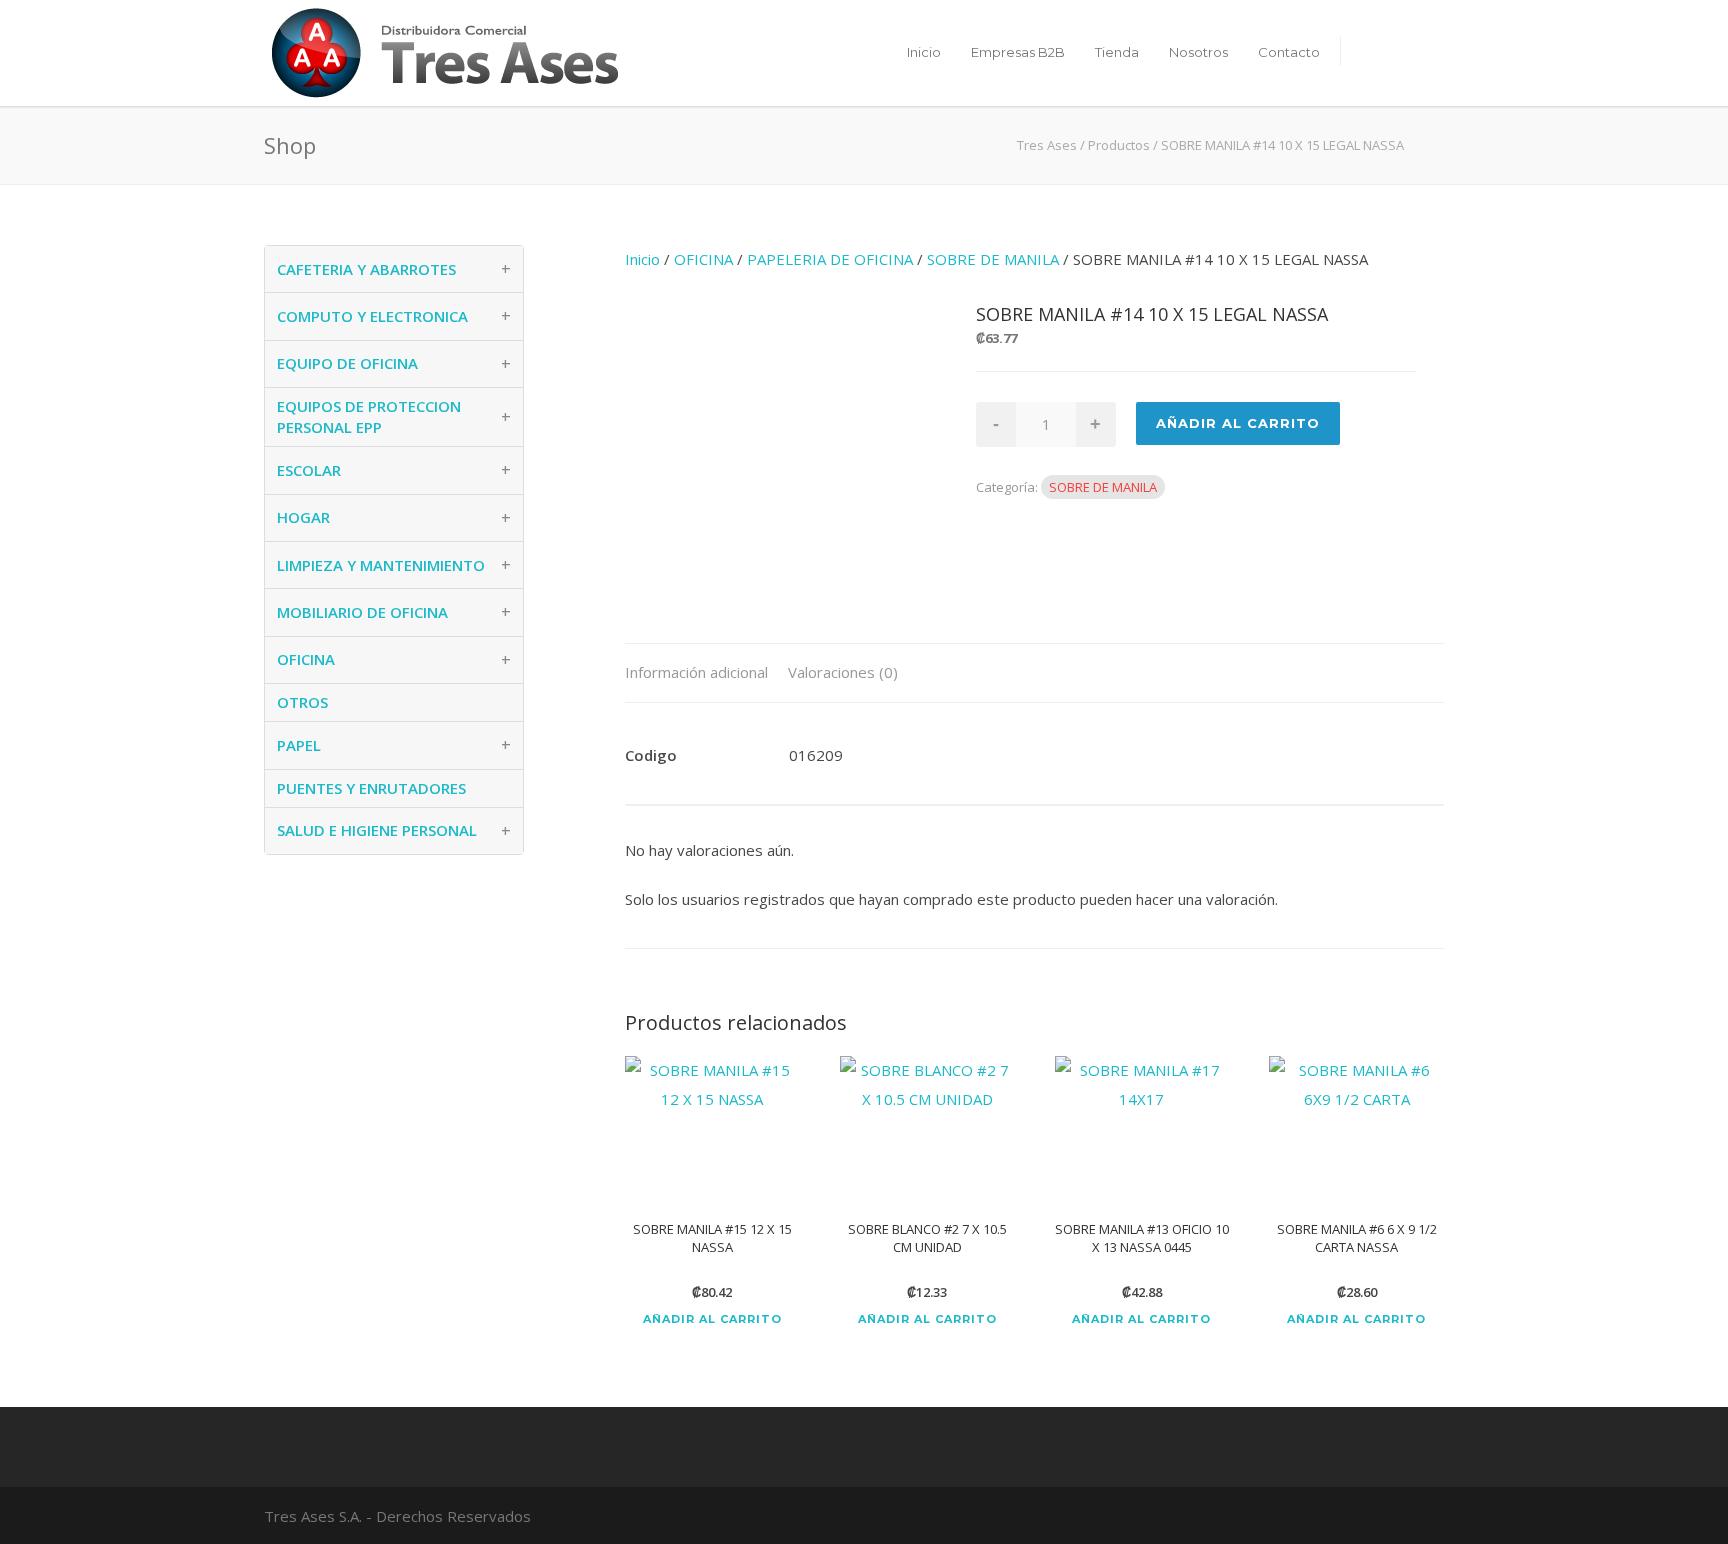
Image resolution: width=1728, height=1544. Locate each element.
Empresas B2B (1018, 52)
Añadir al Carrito (1238, 423)
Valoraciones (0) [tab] (843, 672)
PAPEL (299, 745)
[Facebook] (1404, 1515)
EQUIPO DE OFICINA (347, 363)
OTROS (302, 702)
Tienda (1117, 52)
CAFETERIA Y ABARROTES (366, 269)
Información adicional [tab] (696, 672)
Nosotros (1198, 52)
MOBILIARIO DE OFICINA (362, 612)
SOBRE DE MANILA (993, 259)
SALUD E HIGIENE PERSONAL (377, 830)
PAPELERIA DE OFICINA (830, 259)
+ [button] (506, 269)
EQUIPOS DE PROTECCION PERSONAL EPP (369, 416)
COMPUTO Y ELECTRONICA (372, 316)
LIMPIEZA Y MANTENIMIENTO (381, 565)
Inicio (924, 52)
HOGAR (303, 517)
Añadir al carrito (712, 1319)
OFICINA (703, 259)
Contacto (1289, 52)
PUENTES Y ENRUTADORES (371, 788)
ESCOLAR (309, 470)
